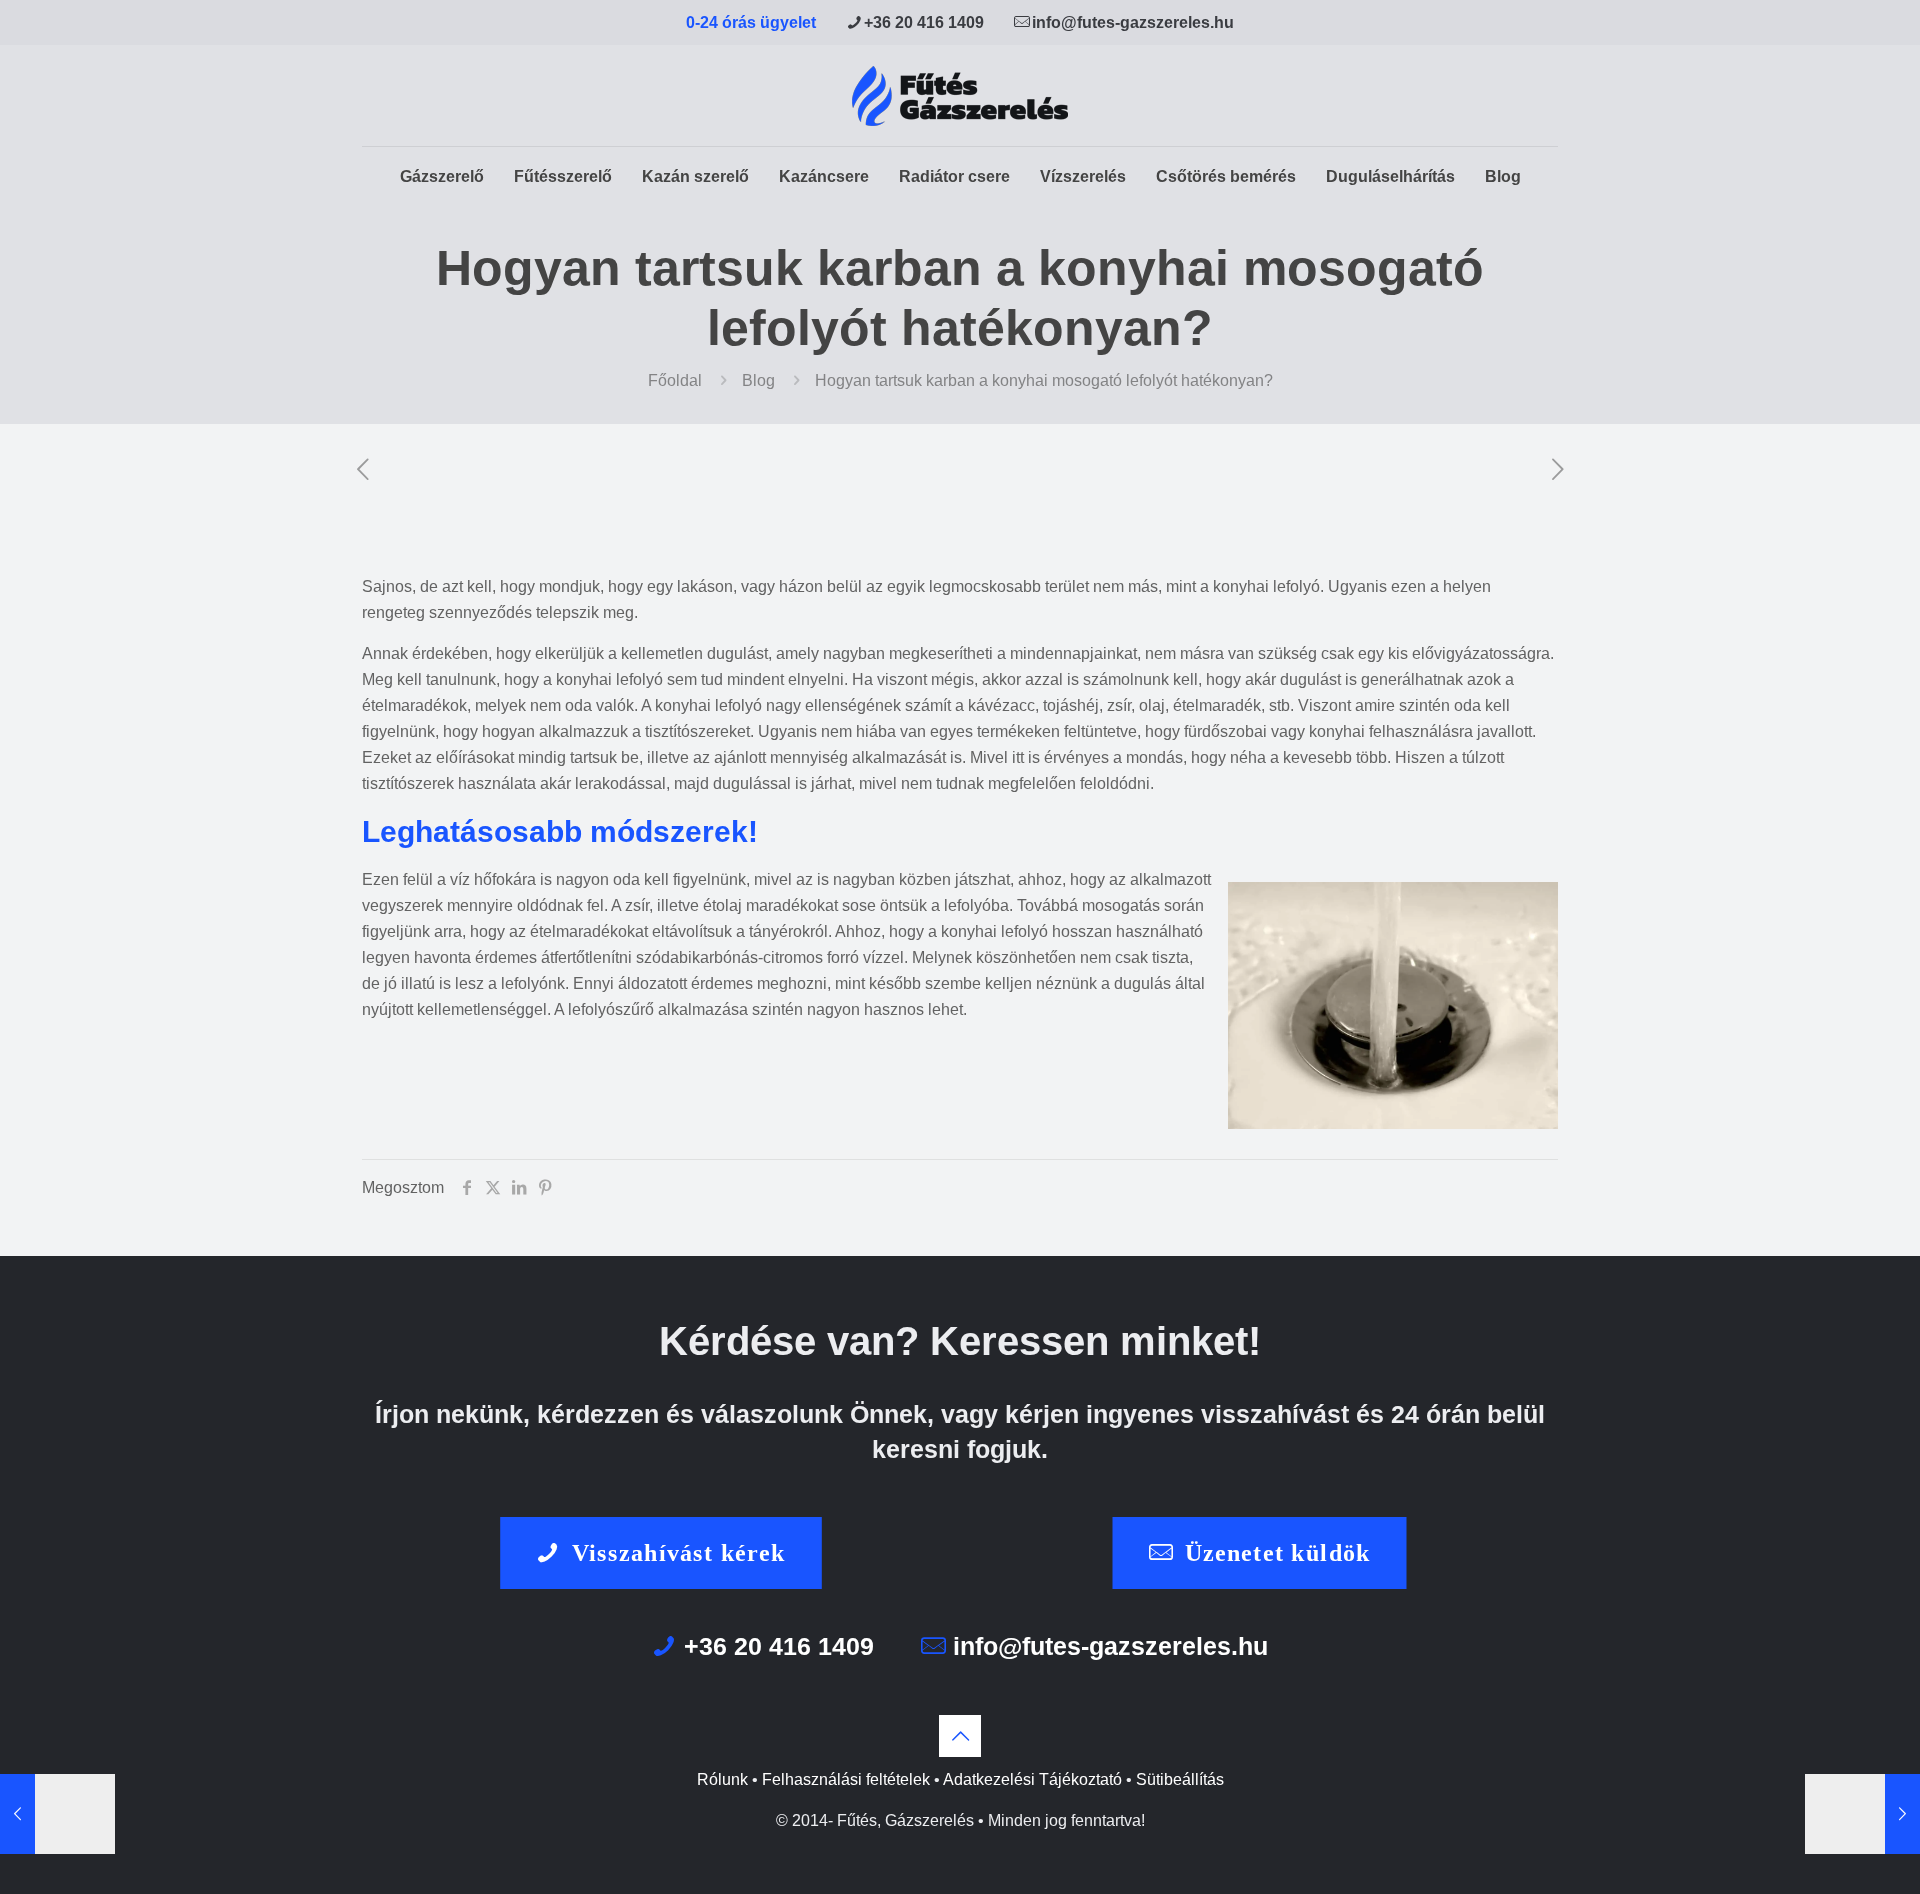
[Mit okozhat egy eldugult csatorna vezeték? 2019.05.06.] (1862, 1814)
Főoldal (675, 380)
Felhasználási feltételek (846, 1779)
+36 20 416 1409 (924, 22)
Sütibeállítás (1180, 1779)
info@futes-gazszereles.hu (1133, 22)
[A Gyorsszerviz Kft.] (960, 95)
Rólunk (722, 1779)
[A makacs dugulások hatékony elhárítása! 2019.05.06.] (57, 1814)
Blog (758, 380)
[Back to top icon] (960, 1736)
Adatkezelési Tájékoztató (1032, 1779)
